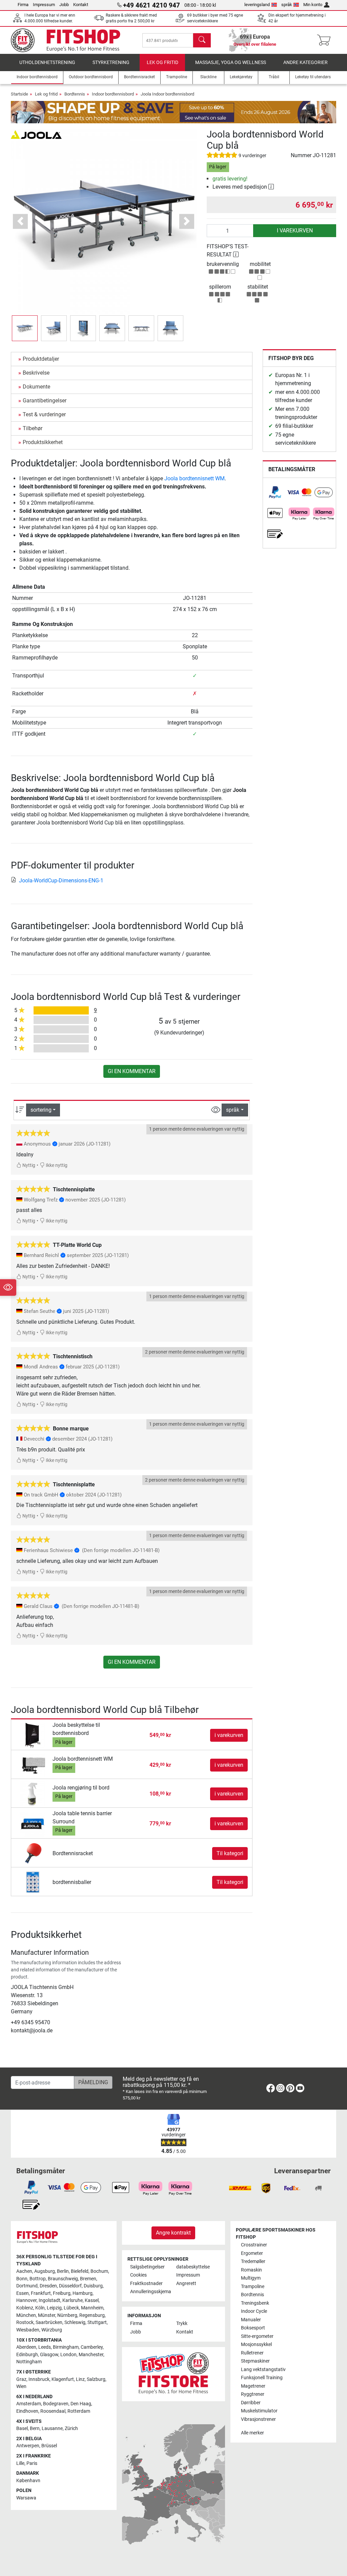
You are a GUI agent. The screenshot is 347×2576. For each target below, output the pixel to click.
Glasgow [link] (49, 2355)
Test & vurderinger (44, 414)
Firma (23, 5)
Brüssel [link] (49, 2446)
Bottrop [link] (38, 2279)
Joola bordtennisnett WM (195, 478)
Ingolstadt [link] (49, 2300)
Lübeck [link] (71, 2308)
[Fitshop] (71, 40)
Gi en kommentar (132, 1071)
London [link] (68, 2355)
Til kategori (230, 1853)
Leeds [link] (45, 2347)
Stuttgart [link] (97, 2322)
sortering (41, 1110)
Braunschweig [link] (63, 2279)
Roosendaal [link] (53, 2411)
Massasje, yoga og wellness (231, 62)
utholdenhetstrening (47, 62)
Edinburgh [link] (27, 2355)
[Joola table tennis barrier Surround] (33, 1823)
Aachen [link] (24, 2271)
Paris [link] (32, 2463)
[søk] (202, 40)
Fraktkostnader (146, 2284)
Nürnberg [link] (67, 2315)
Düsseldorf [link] (70, 2286)
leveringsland (257, 5)
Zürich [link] (71, 2428)
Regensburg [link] (92, 2315)
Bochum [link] (99, 2271)
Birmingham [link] (66, 2347)
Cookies (138, 2275)
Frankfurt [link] (41, 2293)
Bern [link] (35, 2428)
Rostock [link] (25, 2322)
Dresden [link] (48, 2286)
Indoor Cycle (254, 2311)
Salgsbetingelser (147, 2267)
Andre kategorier (305, 62)
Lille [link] (20, 2463)
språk (287, 5)
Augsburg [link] (45, 2271)
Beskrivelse (36, 373)
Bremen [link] (88, 2279)
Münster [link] (47, 2315)
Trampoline (253, 2287)
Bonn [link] (22, 2279)
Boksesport (253, 2328)
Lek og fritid (162, 62)
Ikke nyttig (56, 1165)
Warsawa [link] (26, 2498)
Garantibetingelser (45, 401)
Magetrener (253, 2386)
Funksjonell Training (262, 2378)
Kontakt (81, 5)
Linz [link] (80, 2379)
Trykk (182, 2323)
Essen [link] (23, 2293)
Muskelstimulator (259, 2411)
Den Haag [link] (81, 2404)
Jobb (64, 5)
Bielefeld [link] (80, 2271)
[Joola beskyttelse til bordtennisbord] (33, 1735)
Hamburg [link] (83, 2293)
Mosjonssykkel (256, 2344)
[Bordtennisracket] (33, 1853)
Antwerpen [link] (28, 2446)
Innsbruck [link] (39, 2379)
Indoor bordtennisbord (113, 94)
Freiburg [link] (62, 2293)
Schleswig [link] (75, 2322)
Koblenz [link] (25, 2308)
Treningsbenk (255, 2303)
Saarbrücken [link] (49, 2322)
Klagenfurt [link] (63, 2379)
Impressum (44, 5)
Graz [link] (21, 2379)
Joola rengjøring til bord (81, 1788)
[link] (275, 492)
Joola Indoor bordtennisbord (167, 94)
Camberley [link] (92, 2347)
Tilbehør (33, 428)
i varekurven (295, 231)
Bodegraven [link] (56, 2404)
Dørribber (251, 2403)
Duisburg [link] (93, 2286)
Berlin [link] (63, 2271)
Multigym (251, 2278)
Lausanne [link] (52, 2428)
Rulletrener (252, 2353)
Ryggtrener (253, 2394)
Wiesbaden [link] (28, 2330)
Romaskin (251, 2270)
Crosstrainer (254, 2245)
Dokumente (36, 387)
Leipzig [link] (54, 2308)
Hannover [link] (26, 2300)
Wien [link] (21, 2386)
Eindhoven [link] (27, 2411)
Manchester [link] (91, 2355)
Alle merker (252, 2433)
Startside (19, 94)
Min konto (313, 5)
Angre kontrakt (173, 2233)
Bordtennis (75, 94)
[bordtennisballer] (33, 1882)
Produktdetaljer (41, 359)
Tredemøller (253, 2261)
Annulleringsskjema (150, 2292)
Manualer (251, 2320)
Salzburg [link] (96, 2379)
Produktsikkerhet (43, 442)
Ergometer (252, 2253)
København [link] (28, 2481)
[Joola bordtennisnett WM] (33, 1765)
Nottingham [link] (29, 2362)
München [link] (26, 2315)
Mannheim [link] (92, 2308)
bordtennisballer (72, 1882)
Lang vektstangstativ (263, 2370)
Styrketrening (111, 62)
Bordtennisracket (73, 1853)
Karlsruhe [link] (73, 2300)
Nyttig (28, 1165)
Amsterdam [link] (29, 2404)
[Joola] (36, 134)
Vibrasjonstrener (258, 2419)
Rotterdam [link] (79, 2411)
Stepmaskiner (255, 2361)
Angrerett (186, 2284)
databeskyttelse (193, 2267)
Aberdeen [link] (26, 2347)
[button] (25, 328)
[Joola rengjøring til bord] (33, 1794)
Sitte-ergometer (257, 2336)
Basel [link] (22, 2428)
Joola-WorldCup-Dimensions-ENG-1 (61, 881)
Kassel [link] (92, 2300)
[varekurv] (326, 40)
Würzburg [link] (52, 2330)
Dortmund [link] (27, 2286)
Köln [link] (40, 2308)
